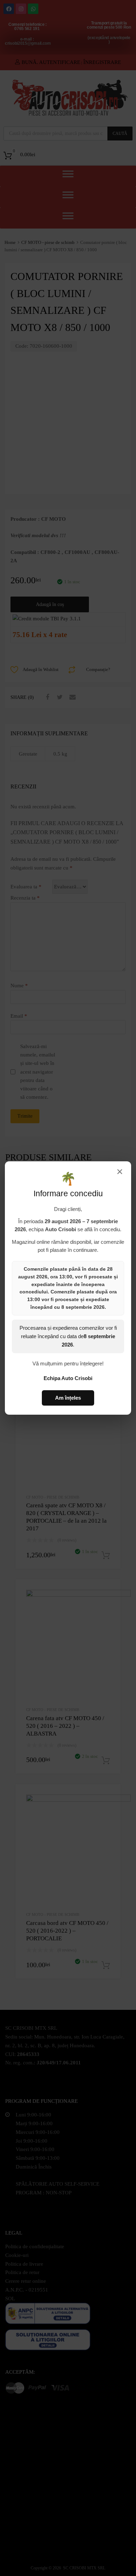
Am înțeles (68, 1398)
